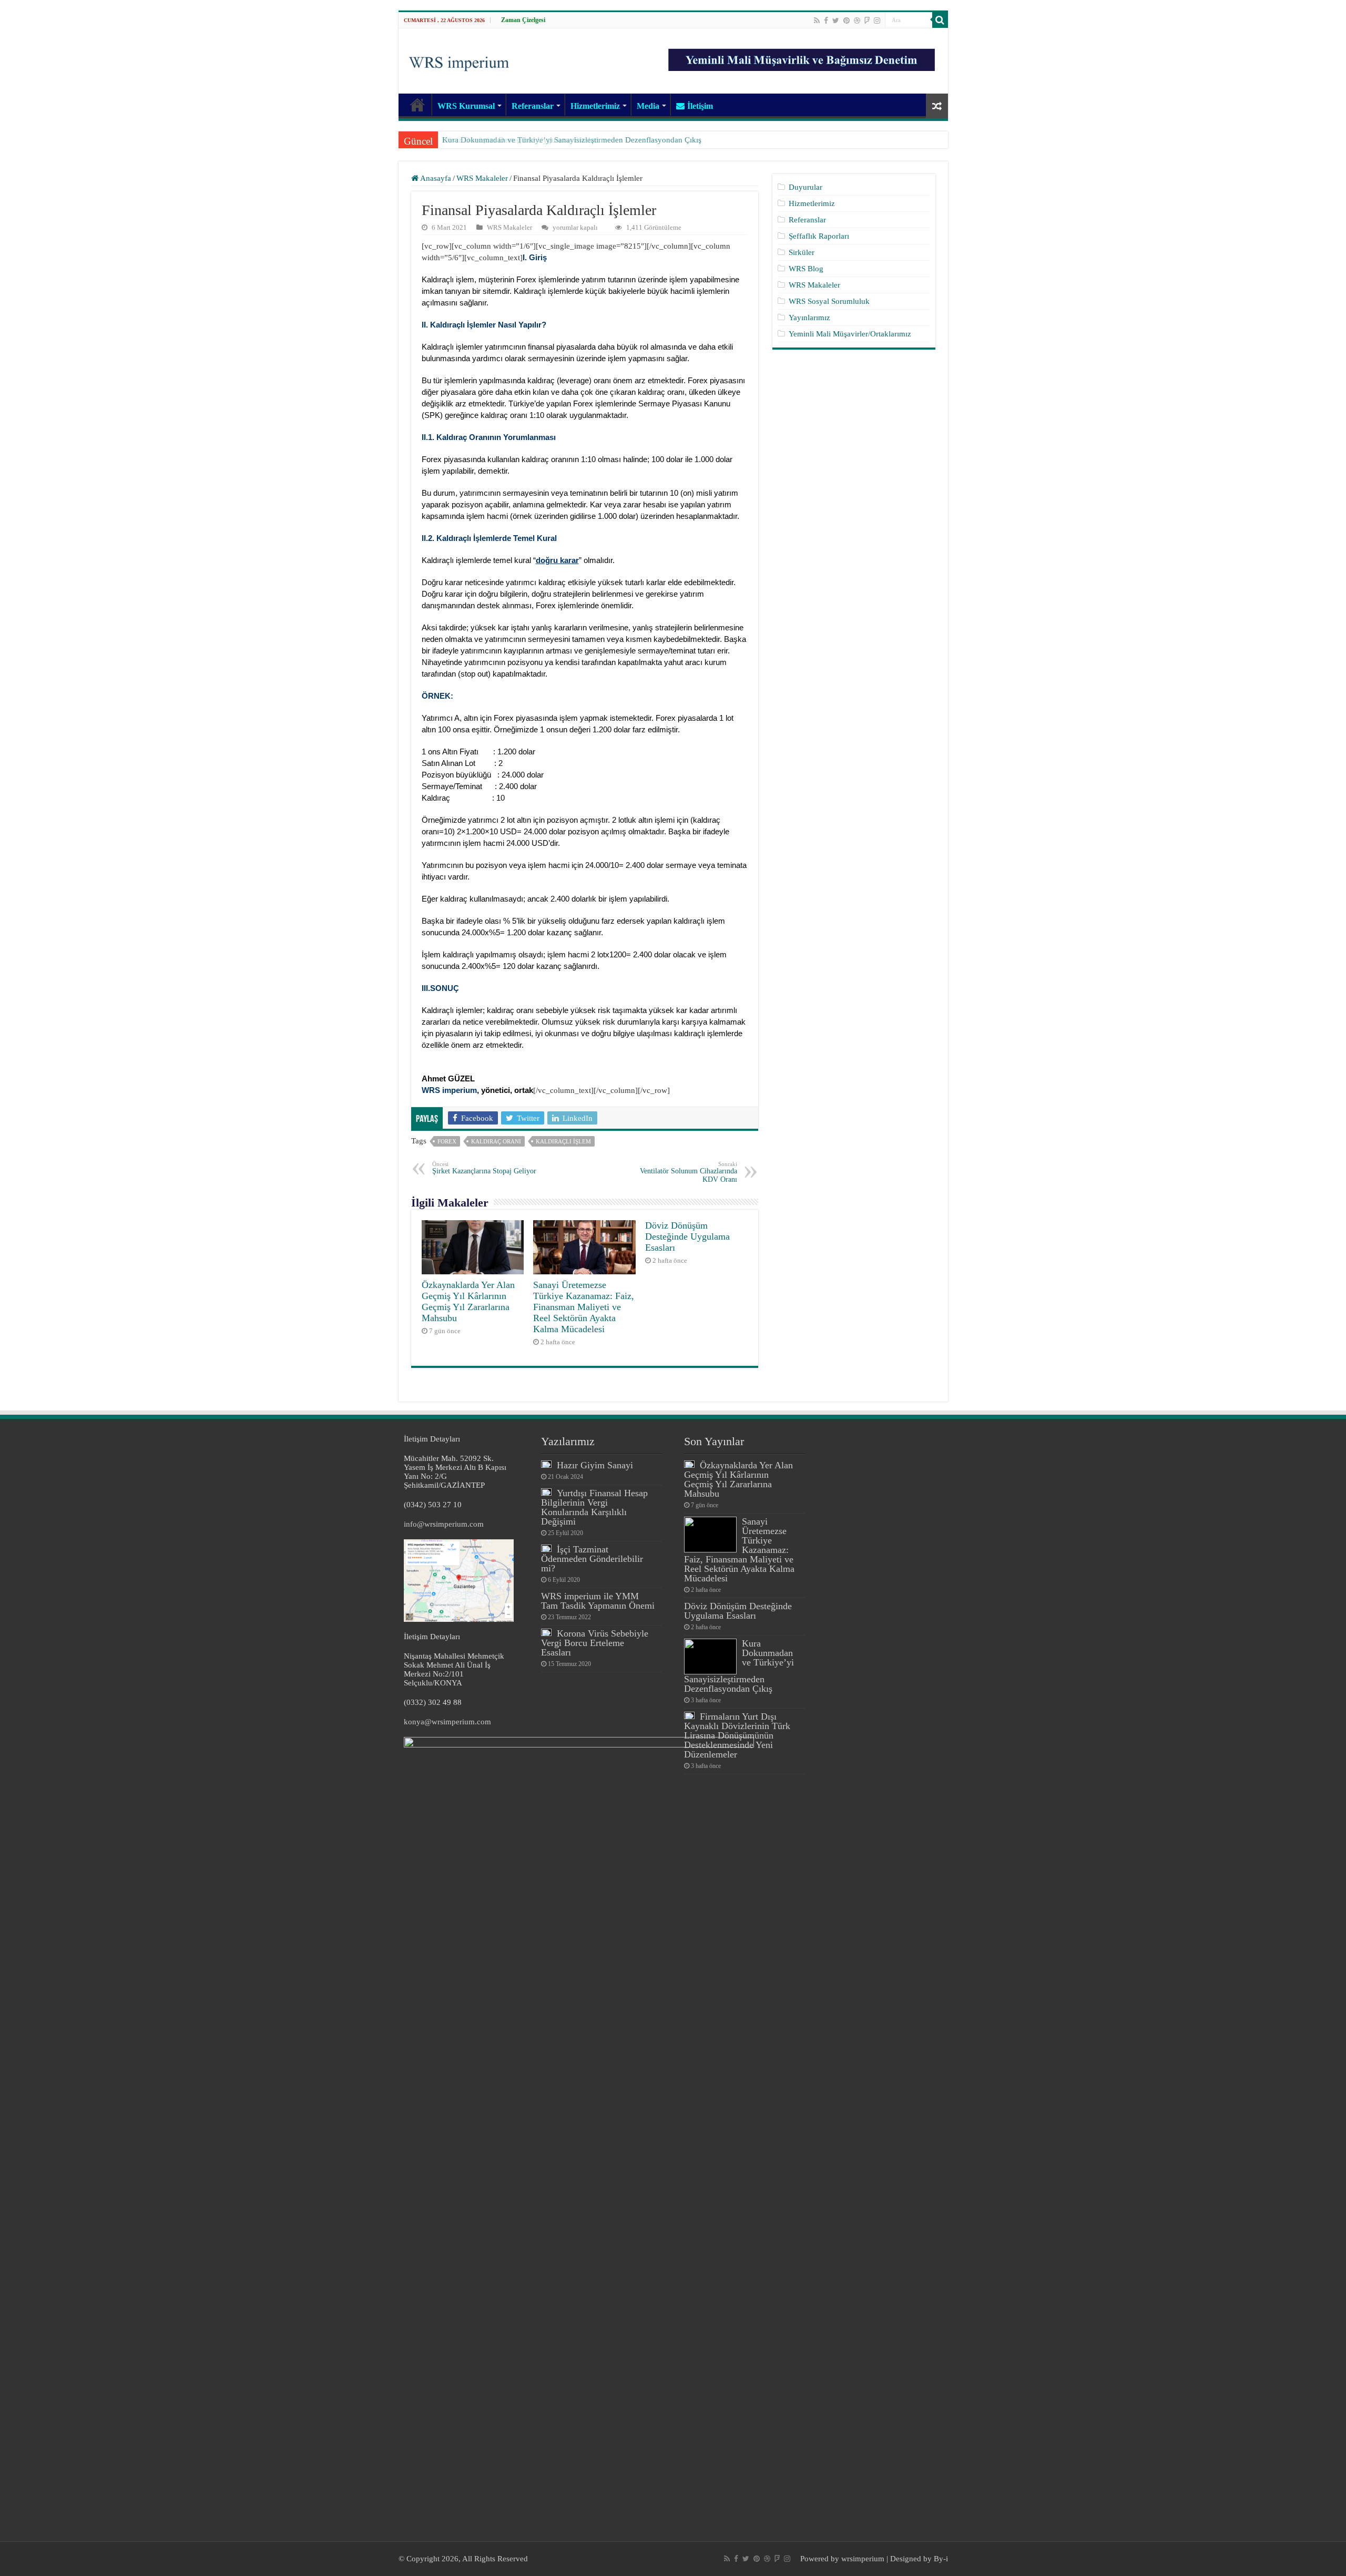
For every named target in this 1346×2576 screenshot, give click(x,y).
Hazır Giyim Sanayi (595, 1465)
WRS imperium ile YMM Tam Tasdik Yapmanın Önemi (598, 1601)
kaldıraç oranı (496, 1141)
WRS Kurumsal (466, 106)
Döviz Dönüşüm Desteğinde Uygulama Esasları (687, 1236)
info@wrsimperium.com (444, 1524)
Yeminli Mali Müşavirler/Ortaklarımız (850, 334)
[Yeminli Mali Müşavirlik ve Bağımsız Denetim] (803, 55)
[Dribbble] (857, 21)
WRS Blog (806, 269)
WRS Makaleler (482, 178)
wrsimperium (863, 2559)
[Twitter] (836, 21)
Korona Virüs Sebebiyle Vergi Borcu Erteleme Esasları (595, 1643)
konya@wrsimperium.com (447, 1722)
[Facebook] (826, 21)
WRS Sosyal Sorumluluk (829, 301)
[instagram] (877, 21)
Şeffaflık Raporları (819, 236)
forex (447, 1141)
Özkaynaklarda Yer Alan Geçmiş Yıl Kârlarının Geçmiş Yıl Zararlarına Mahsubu (468, 1301)
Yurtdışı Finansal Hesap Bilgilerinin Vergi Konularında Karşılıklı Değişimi (594, 1507)
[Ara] (940, 20)
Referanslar (533, 106)
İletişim (700, 106)
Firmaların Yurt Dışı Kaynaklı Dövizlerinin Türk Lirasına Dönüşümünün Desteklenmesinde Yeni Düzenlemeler (737, 1735)
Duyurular (805, 187)
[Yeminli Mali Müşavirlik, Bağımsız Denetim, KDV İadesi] (459, 60)
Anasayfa (435, 178)
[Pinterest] (847, 21)
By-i (941, 2559)
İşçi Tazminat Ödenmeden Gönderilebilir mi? (592, 1559)
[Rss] (817, 21)
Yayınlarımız (809, 318)
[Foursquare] (867, 21)
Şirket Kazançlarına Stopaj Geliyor (484, 1168)
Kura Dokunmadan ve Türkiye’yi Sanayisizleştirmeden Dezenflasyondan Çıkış (572, 140)
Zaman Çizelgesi (523, 20)
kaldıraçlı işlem (563, 1141)
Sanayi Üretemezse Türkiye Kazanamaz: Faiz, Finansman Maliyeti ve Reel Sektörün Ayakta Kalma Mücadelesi (584, 1307)
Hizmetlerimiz (595, 106)
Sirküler (802, 252)
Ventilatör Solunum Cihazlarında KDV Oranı (689, 1172)
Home (417, 105)
